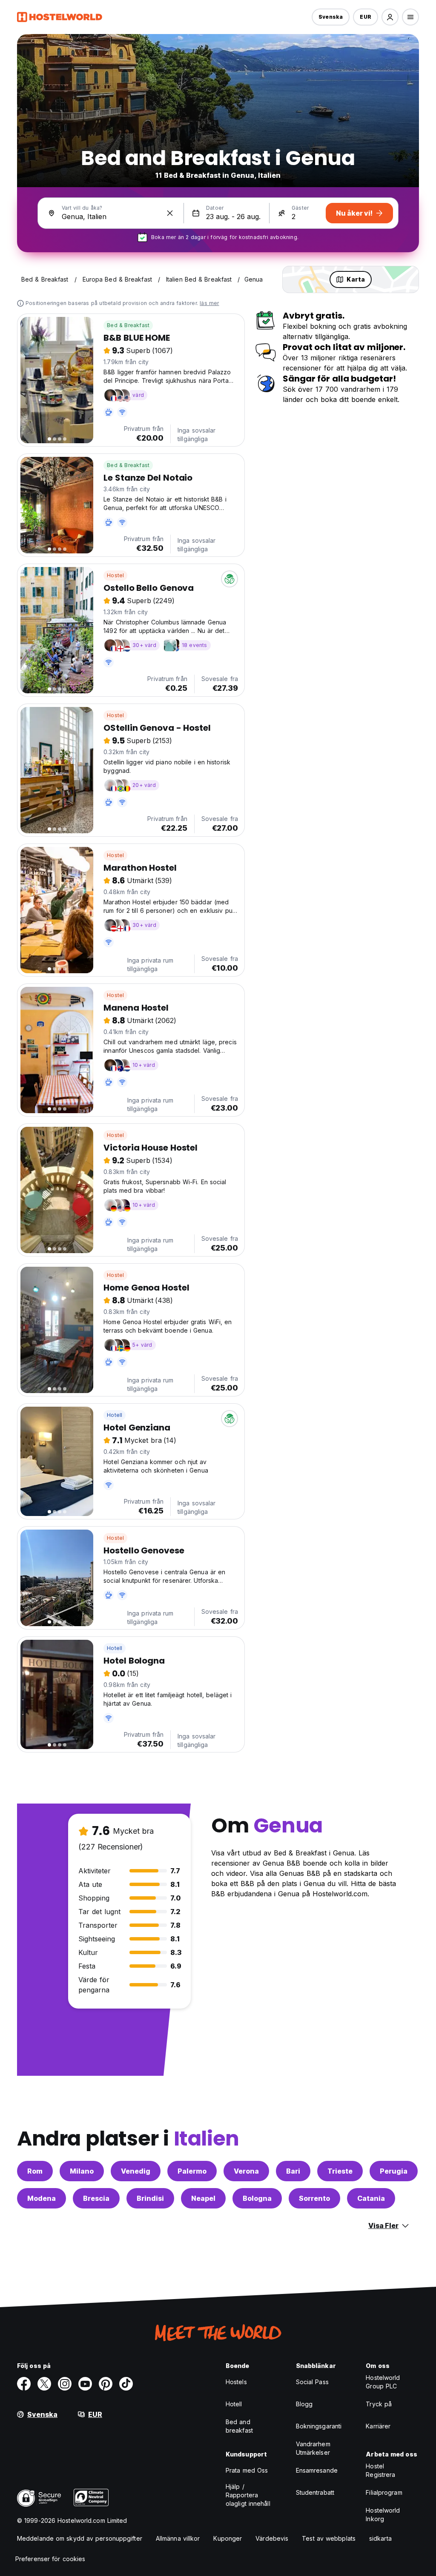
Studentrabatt (315, 2492)
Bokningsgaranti (319, 2426)
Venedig (136, 2171)
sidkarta (380, 2538)
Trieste (340, 2171)
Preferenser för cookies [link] (50, 2559)
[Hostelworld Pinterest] (106, 2384)
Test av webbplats (329, 2538)
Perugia (394, 2171)
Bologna (257, 2198)
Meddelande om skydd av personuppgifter (80, 2538)
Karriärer (378, 2426)
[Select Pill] (390, 17)
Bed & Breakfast (128, 325)
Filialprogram (384, 2492)
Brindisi (150, 2198)
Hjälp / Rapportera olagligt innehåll (248, 2495)
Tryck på (379, 2404)
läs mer (209, 303)
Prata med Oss (247, 2470)
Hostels (236, 2382)
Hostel (115, 575)
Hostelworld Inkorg (383, 2515)
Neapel (203, 2198)
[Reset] (170, 213)
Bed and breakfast (239, 2426)
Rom (35, 2171)
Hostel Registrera (380, 2470)
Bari (293, 2171)
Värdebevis (272, 2538)
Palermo (192, 2171)
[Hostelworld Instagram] (65, 2384)
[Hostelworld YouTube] (85, 2384)
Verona (246, 2171)
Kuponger (228, 2538)
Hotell (115, 1415)
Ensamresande (317, 2470)
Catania (371, 2198)
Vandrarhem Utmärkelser (313, 2448)
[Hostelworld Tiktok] (126, 2384)
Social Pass (312, 2382)
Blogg (304, 2404)
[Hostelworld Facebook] (24, 2384)
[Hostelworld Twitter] (44, 2384)
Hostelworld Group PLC (383, 2382)
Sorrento (314, 2198)
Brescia (96, 2198)
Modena (42, 2198)
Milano (82, 2171)
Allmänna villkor (178, 2538)
